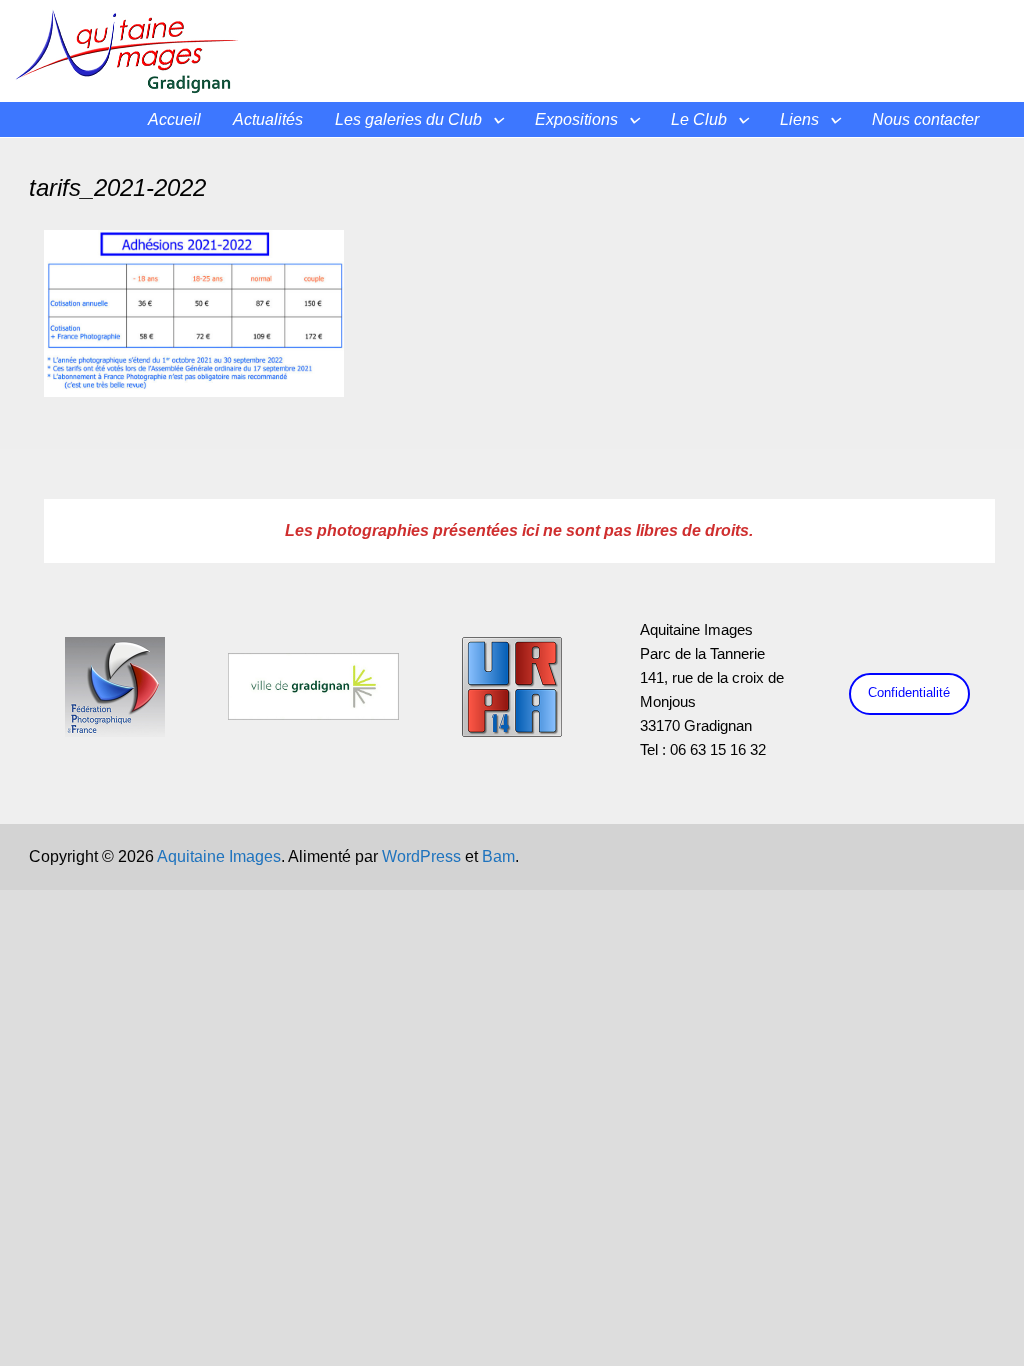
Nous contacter (925, 119)
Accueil (174, 119)
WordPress (421, 856)
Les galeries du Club (408, 119)
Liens (799, 119)
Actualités (268, 119)
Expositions (576, 119)
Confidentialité (909, 692)
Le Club (699, 119)
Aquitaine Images (219, 856)
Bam (498, 856)
